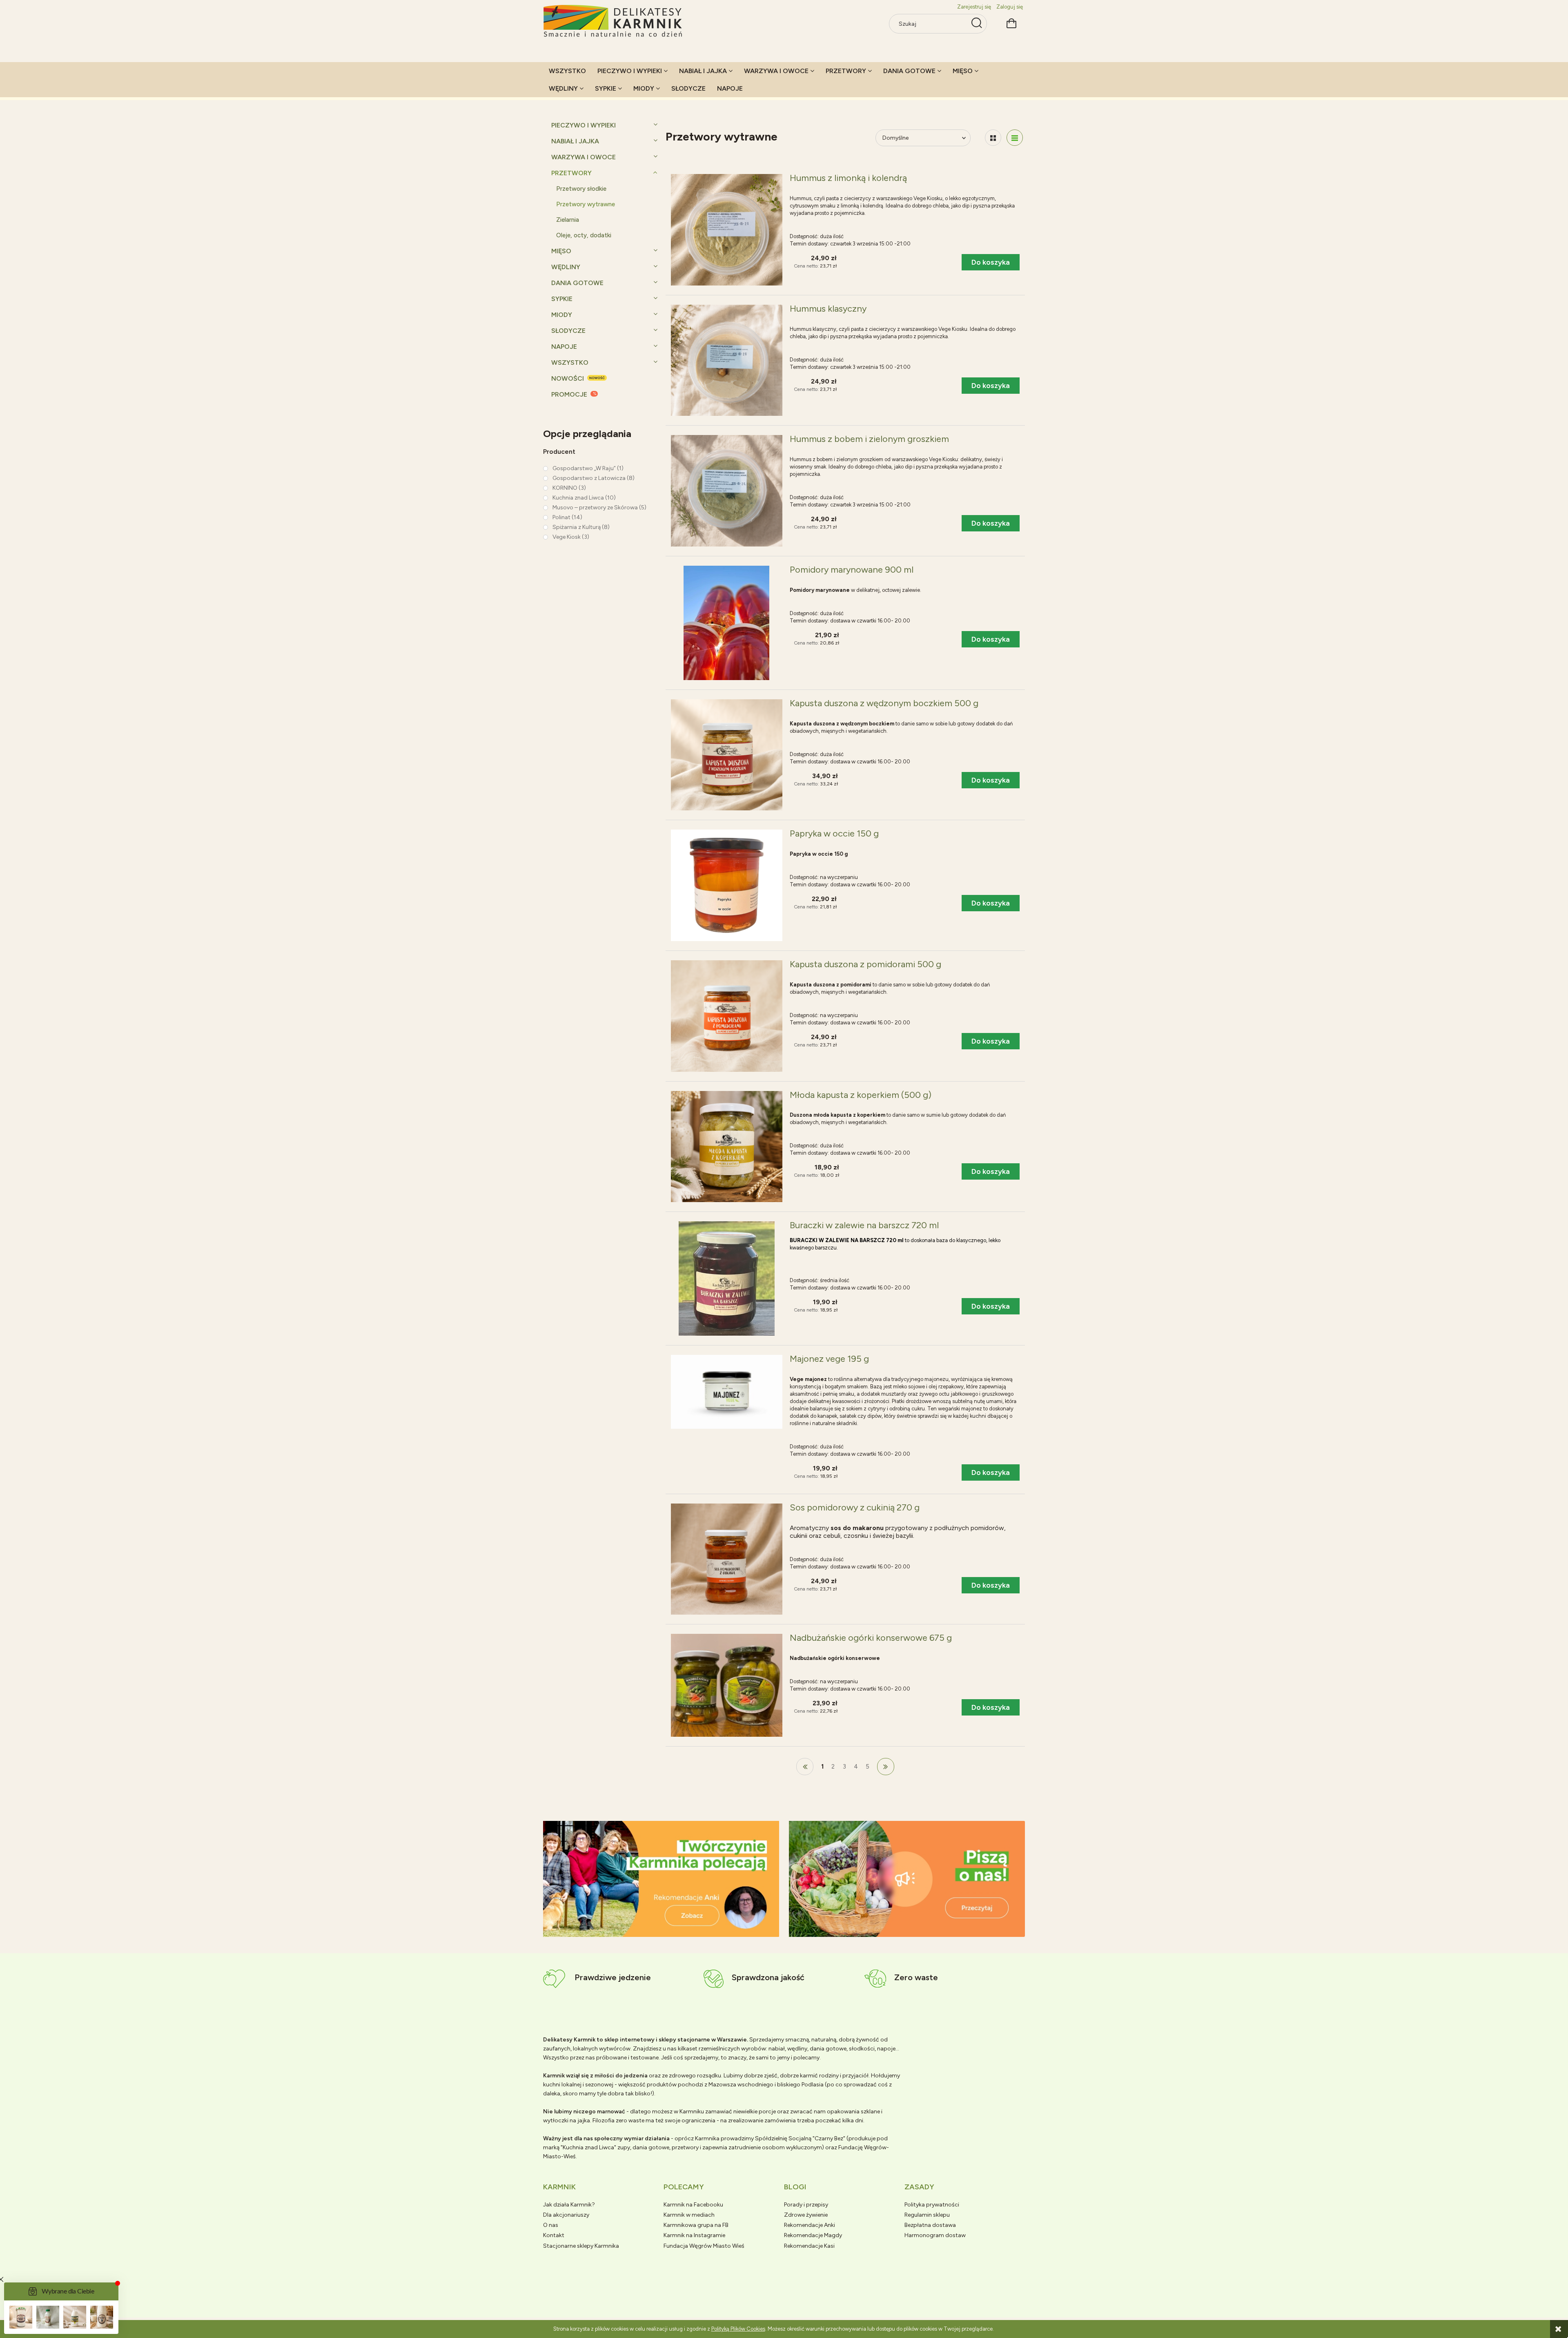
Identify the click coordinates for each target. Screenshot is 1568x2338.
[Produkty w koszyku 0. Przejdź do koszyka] (1011, 22)
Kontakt (554, 2235)
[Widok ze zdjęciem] (993, 138)
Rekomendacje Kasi (809, 2246)
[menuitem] (567, 71)
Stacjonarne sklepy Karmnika (581, 2246)
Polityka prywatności (932, 2205)
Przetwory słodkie (581, 189)
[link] (583, 468)
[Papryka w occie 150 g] (727, 885)
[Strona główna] (613, 21)
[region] (661, 1879)
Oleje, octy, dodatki (584, 235)
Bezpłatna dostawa (930, 2225)
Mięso (561, 251)
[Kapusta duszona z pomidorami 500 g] (727, 1016)
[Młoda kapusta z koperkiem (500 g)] (727, 1147)
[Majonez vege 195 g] (727, 1392)
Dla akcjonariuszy (566, 2215)
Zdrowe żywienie (806, 2215)
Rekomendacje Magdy (813, 2235)
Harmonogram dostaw (935, 2235)
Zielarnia (568, 220)
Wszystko (570, 363)
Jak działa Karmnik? (569, 2205)
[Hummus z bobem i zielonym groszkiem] (727, 491)
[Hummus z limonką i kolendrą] (727, 230)
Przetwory (571, 173)
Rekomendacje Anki (810, 2225)
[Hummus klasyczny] (727, 360)
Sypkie (562, 299)
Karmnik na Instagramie (694, 2235)
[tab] (651, 1930)
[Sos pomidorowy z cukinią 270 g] (727, 1559)
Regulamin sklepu (927, 2215)
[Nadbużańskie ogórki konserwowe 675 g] (727, 1685)
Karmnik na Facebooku (693, 2205)
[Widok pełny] (1015, 138)
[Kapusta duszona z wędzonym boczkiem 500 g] (727, 755)
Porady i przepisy (806, 2205)
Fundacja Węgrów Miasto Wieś (704, 2246)
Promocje (569, 394)
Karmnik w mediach (689, 2215)
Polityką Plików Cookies (738, 2329)
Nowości (568, 378)
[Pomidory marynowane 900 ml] (727, 623)
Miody (562, 315)
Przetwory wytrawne (586, 204)
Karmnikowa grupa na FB (696, 2225)
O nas (551, 2225)
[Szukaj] (977, 24)
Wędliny (566, 267)
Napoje (564, 347)
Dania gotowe (577, 283)
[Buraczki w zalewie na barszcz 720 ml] (727, 1278)
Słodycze (568, 331)
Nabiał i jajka (575, 141)
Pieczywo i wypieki (584, 125)
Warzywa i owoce (584, 157)
